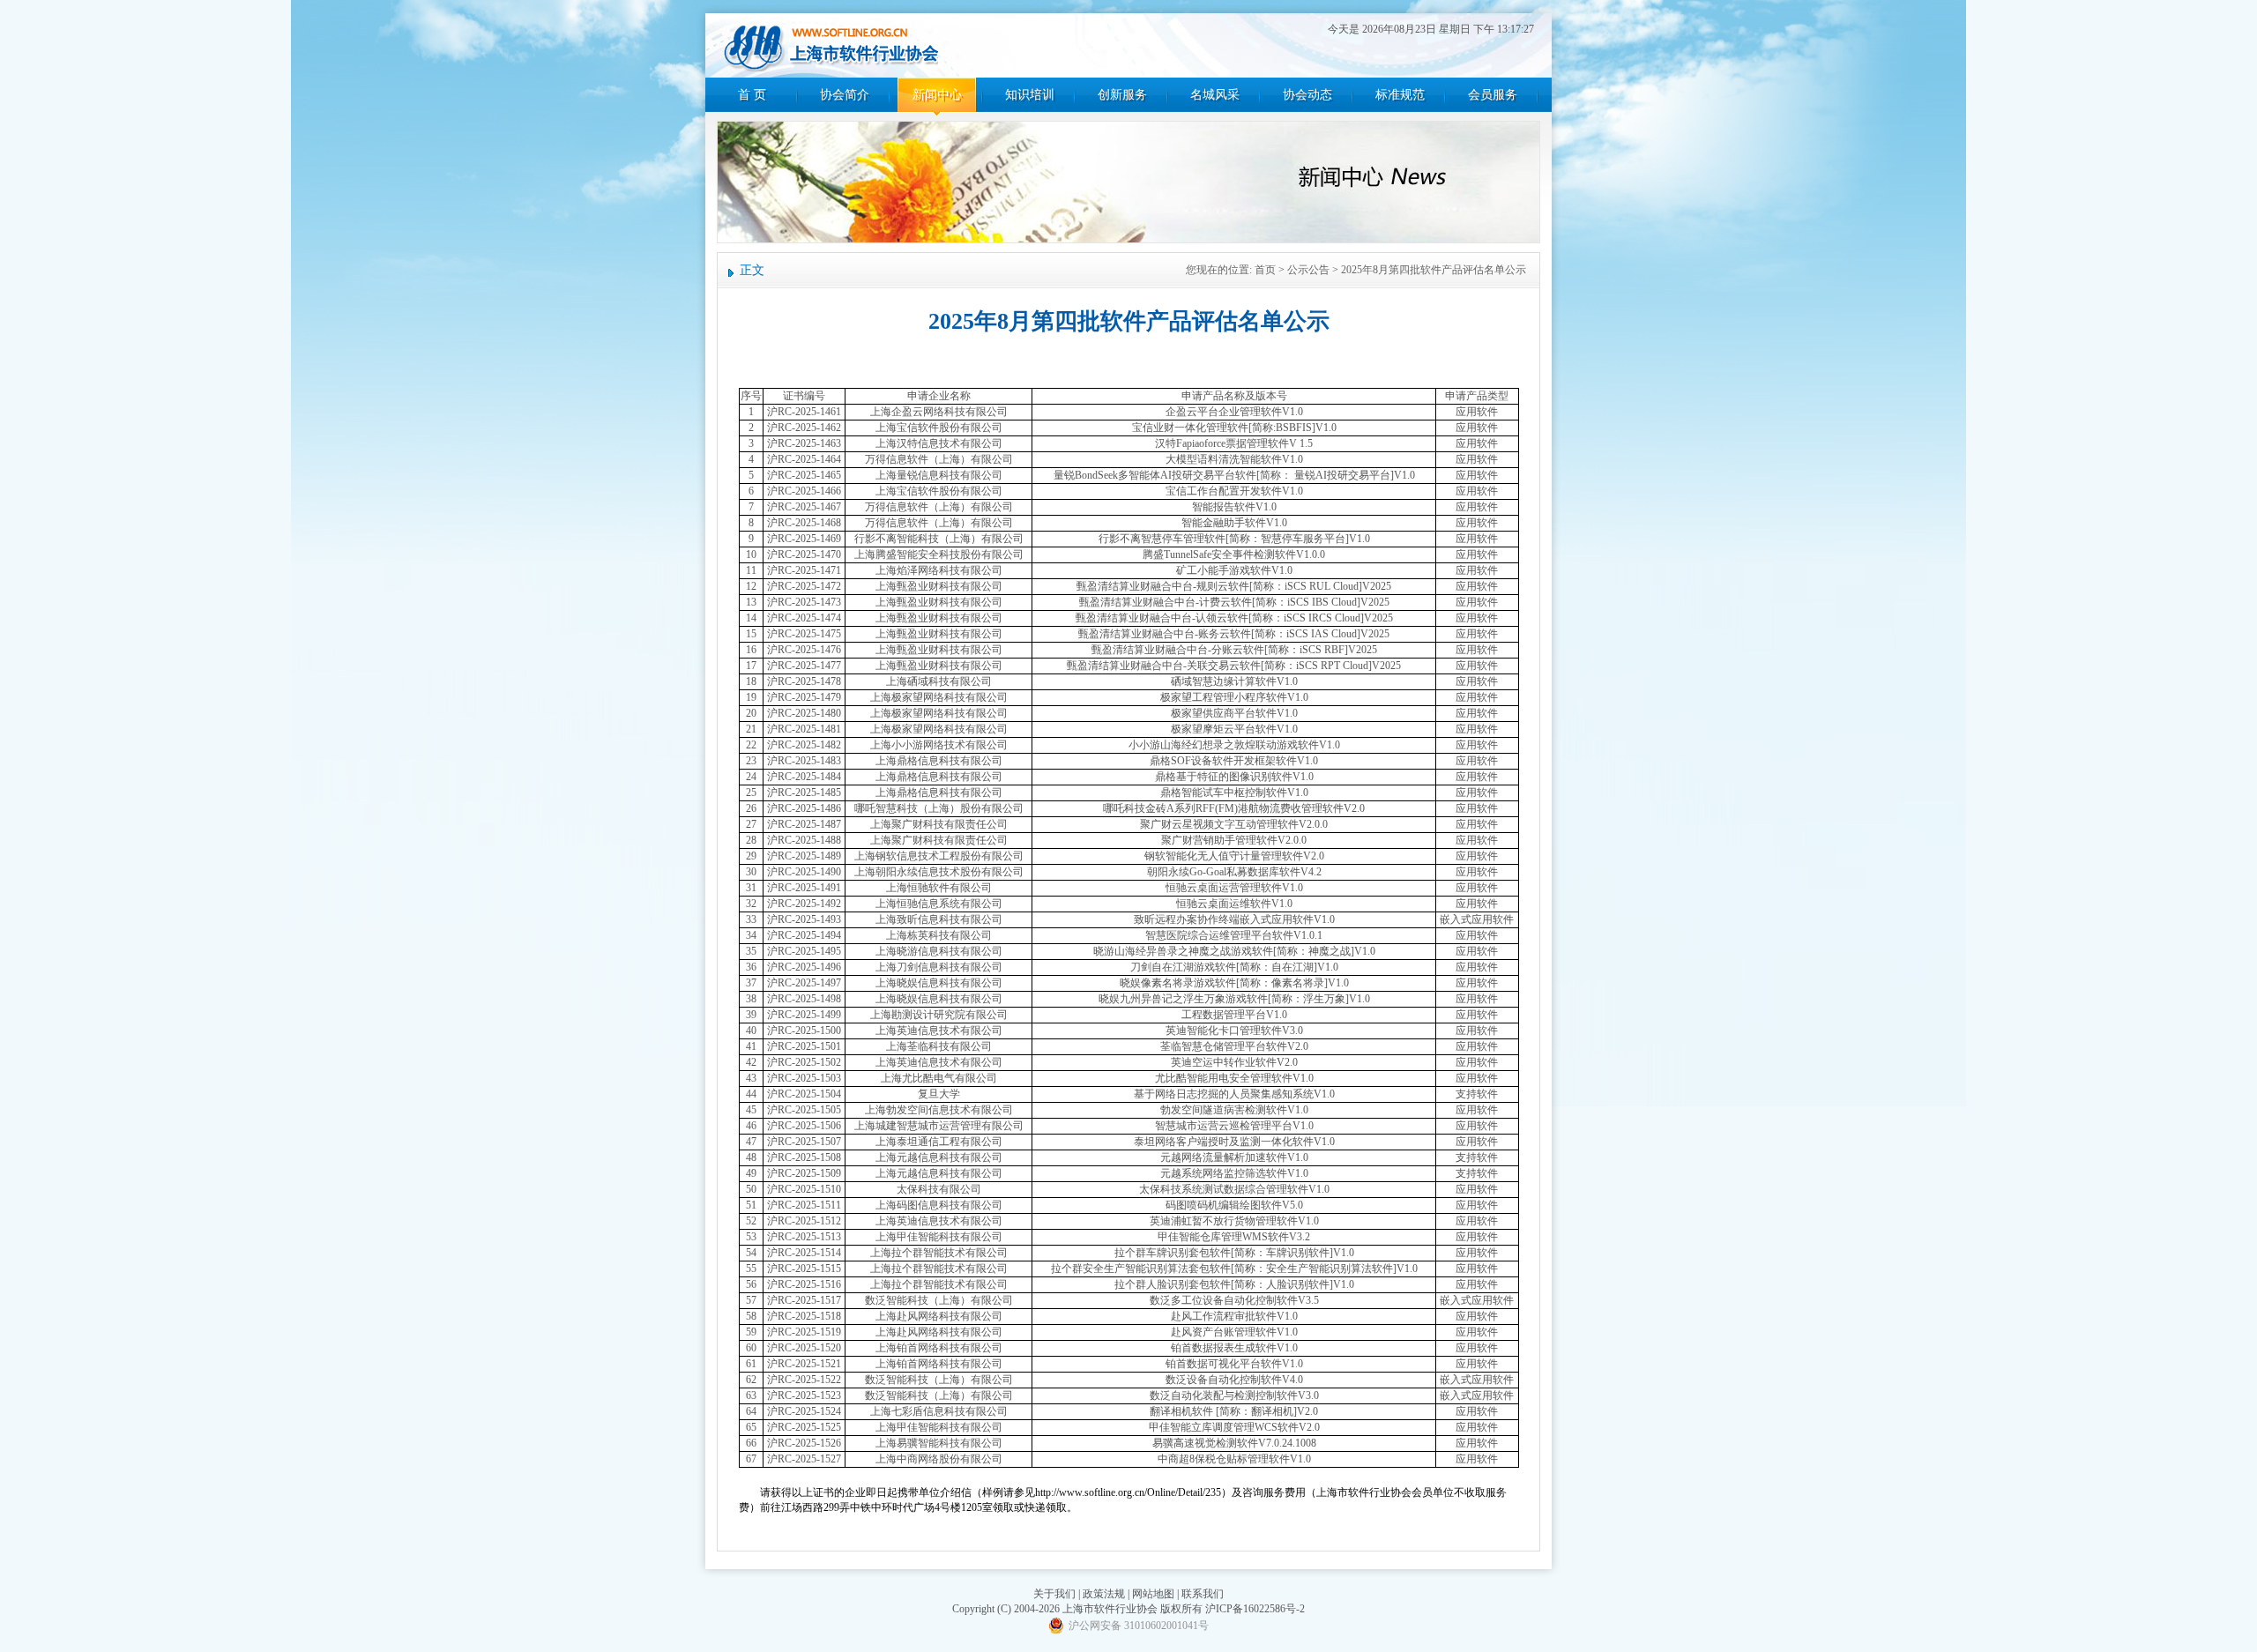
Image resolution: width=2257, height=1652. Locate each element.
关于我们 (1054, 1594)
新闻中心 (937, 95)
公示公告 (1308, 270)
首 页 (752, 95)
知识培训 (1030, 95)
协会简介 (845, 95)
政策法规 (1104, 1594)
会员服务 (1493, 95)
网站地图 (1153, 1594)
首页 (1265, 270)
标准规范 (1400, 95)
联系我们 (1203, 1594)
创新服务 (1122, 95)
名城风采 (1215, 95)
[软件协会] (831, 47)
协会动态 (1307, 95)
